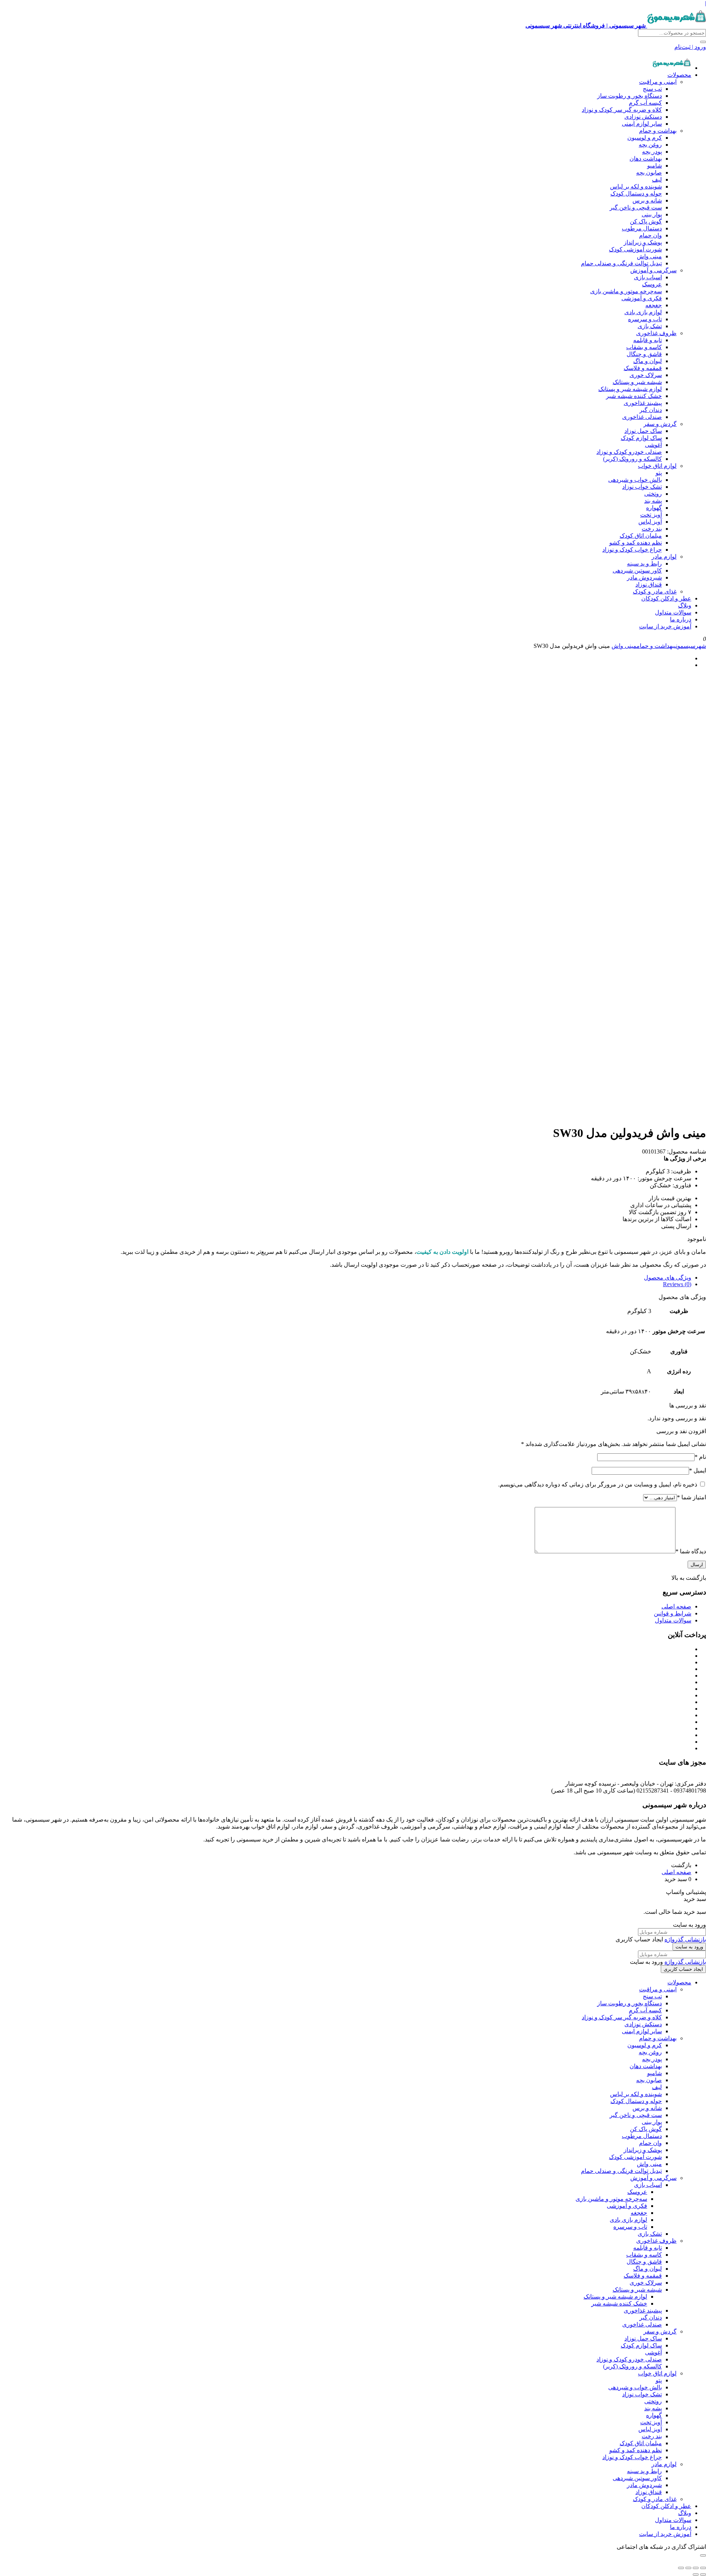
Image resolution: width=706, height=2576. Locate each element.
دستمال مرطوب (642, 228)
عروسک (652, 284)
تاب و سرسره (645, 319)
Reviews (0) (677, 1284)
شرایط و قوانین (673, 1613)
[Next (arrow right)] (696, 2575)
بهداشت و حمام (658, 131)
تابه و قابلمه (648, 340)
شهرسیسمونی (690, 646)
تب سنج (652, 89)
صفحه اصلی (676, 1606)
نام (700, 1457)
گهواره (654, 508)
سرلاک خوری (646, 375)
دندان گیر (651, 410)
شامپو (655, 166)
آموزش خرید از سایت (665, 626)
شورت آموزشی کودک (635, 249)
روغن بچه (650, 145)
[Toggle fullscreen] (688, 2568)
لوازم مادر (664, 557)
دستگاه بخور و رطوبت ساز (630, 96)
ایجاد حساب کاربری (683, 1969)
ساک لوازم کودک (641, 438)
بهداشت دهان (646, 159)
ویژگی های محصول (668, 1278)
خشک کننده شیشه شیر (634, 396)
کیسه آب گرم (645, 103)
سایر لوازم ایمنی (642, 124)
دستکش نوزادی (643, 117)
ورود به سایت (689, 1947)
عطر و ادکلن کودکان (666, 598)
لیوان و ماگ (648, 361)
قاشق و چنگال (644, 354)
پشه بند (653, 501)
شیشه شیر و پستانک (637, 382)
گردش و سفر (660, 424)
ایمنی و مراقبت (658, 82)
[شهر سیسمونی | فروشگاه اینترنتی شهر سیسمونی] (672, 68)
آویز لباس (650, 522)
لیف (657, 180)
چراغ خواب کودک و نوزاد (632, 550)
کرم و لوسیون (645, 138)
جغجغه (654, 305)
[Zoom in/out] (681, 2568)
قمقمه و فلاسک (643, 368)
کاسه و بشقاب (644, 347)
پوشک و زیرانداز (643, 242)
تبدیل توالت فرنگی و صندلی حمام (621, 263)
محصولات (679, 75)
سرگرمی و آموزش (653, 270)
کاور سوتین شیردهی (637, 571)
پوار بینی (652, 214)
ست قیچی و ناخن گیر (636, 207)
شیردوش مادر (644, 577)
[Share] (696, 2568)
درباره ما (681, 619)
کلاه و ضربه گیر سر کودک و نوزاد (622, 110)
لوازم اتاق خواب (657, 466)
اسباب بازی (648, 277)
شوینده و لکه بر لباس (636, 186)
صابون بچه (649, 173)
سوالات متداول (673, 612)
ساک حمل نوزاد (643, 431)
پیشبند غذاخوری (643, 403)
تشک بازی (650, 326)
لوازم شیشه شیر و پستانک (630, 389)
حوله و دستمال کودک (636, 193)
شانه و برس (647, 200)
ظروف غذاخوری (656, 333)
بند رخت (652, 529)
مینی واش (649, 256)
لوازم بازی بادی (643, 312)
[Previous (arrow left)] (703, 2575)
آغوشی (653, 445)
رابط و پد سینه (644, 564)
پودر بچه (652, 152)
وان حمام (650, 235)
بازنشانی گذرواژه (685, 1939)
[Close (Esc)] (703, 2568)
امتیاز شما (691, 1497)
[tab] (346, 1278)
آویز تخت (651, 515)
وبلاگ (685, 605)
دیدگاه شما (691, 1551)
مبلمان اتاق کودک (641, 536)
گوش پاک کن (646, 221)
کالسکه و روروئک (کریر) (632, 459)
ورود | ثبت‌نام (690, 47)
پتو (659, 473)
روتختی (653, 494)
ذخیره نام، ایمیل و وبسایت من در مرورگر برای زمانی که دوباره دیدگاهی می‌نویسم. (598, 1484)
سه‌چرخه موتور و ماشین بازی (626, 291)
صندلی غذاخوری (642, 417)
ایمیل (698, 1470)
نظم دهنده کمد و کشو (636, 543)
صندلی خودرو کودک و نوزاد (629, 452)
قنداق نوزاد (649, 584)
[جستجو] (703, 42)
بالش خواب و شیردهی (635, 480)
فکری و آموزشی (642, 298)
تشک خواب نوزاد (642, 487)
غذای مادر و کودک (655, 591)
